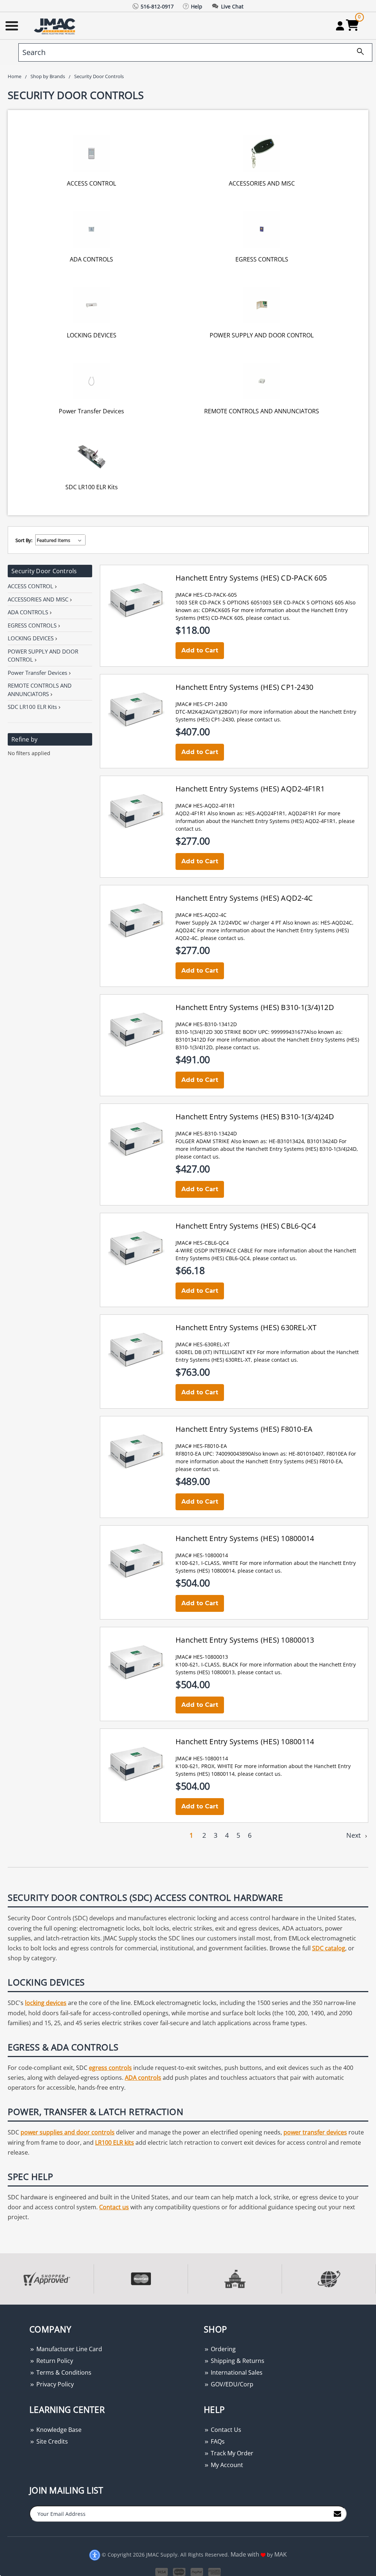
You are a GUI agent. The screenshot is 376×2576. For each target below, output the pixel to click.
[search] (358, 52)
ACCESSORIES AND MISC (262, 183)
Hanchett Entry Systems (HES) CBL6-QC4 (246, 1226)
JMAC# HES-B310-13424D (206, 1133)
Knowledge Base (58, 2430)
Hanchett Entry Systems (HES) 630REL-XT (246, 1327)
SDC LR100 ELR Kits (92, 487)
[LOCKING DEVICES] (91, 305)
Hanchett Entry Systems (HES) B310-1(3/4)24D (255, 1117)
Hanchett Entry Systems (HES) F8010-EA (244, 1429)
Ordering (223, 2349)
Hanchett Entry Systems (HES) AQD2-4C (244, 898)
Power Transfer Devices (91, 411)
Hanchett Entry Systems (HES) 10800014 (245, 1538)
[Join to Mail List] (337, 2513)
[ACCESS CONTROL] (91, 153)
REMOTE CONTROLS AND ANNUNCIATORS (262, 411)
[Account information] (340, 26)
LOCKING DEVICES (92, 335)
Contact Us (225, 2430)
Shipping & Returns (237, 2361)
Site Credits (51, 2441)
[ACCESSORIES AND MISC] (262, 153)
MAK (281, 2554)
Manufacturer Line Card (68, 2349)
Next (354, 1835)
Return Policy (54, 2361)
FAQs (217, 2441)
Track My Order (231, 2453)
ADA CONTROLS (91, 259)
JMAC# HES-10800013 (202, 1657)
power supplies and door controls (68, 2132)
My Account (226, 2465)
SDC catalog (329, 1948)
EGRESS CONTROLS (262, 259)
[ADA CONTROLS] (91, 229)
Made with (246, 2554)
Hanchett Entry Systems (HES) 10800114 (245, 1741)
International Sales (236, 2372)
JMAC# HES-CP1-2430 (201, 704)
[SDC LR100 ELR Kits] (91, 456)
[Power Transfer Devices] (91, 380)
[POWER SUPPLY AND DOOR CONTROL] (262, 305)
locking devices (46, 2003)
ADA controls (143, 2078)
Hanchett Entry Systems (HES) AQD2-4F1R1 (250, 789)
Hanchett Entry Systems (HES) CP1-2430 (244, 687)
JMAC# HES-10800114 (202, 1758)
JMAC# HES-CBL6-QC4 (202, 1243)
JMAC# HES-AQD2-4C (201, 915)
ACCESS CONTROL (91, 183)
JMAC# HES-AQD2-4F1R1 (205, 806)
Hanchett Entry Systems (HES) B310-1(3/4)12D (255, 1007)
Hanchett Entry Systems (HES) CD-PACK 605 (251, 578)
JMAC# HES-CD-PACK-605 (206, 595)
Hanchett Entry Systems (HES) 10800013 (245, 1640)
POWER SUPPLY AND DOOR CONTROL (262, 335)
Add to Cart (200, 650)
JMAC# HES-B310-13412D (206, 1024)
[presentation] (1, 2308)
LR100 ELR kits (115, 2143)
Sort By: (24, 540)
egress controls (110, 2068)
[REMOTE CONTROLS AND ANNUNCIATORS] (262, 380)
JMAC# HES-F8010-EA (201, 1446)
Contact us (114, 2207)
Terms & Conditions (63, 2372)
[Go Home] (55, 26)
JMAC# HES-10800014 (202, 1555)
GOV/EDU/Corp (231, 2384)
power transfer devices (315, 2132)
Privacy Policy (54, 2384)
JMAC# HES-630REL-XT (203, 1344)
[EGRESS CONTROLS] (262, 229)
